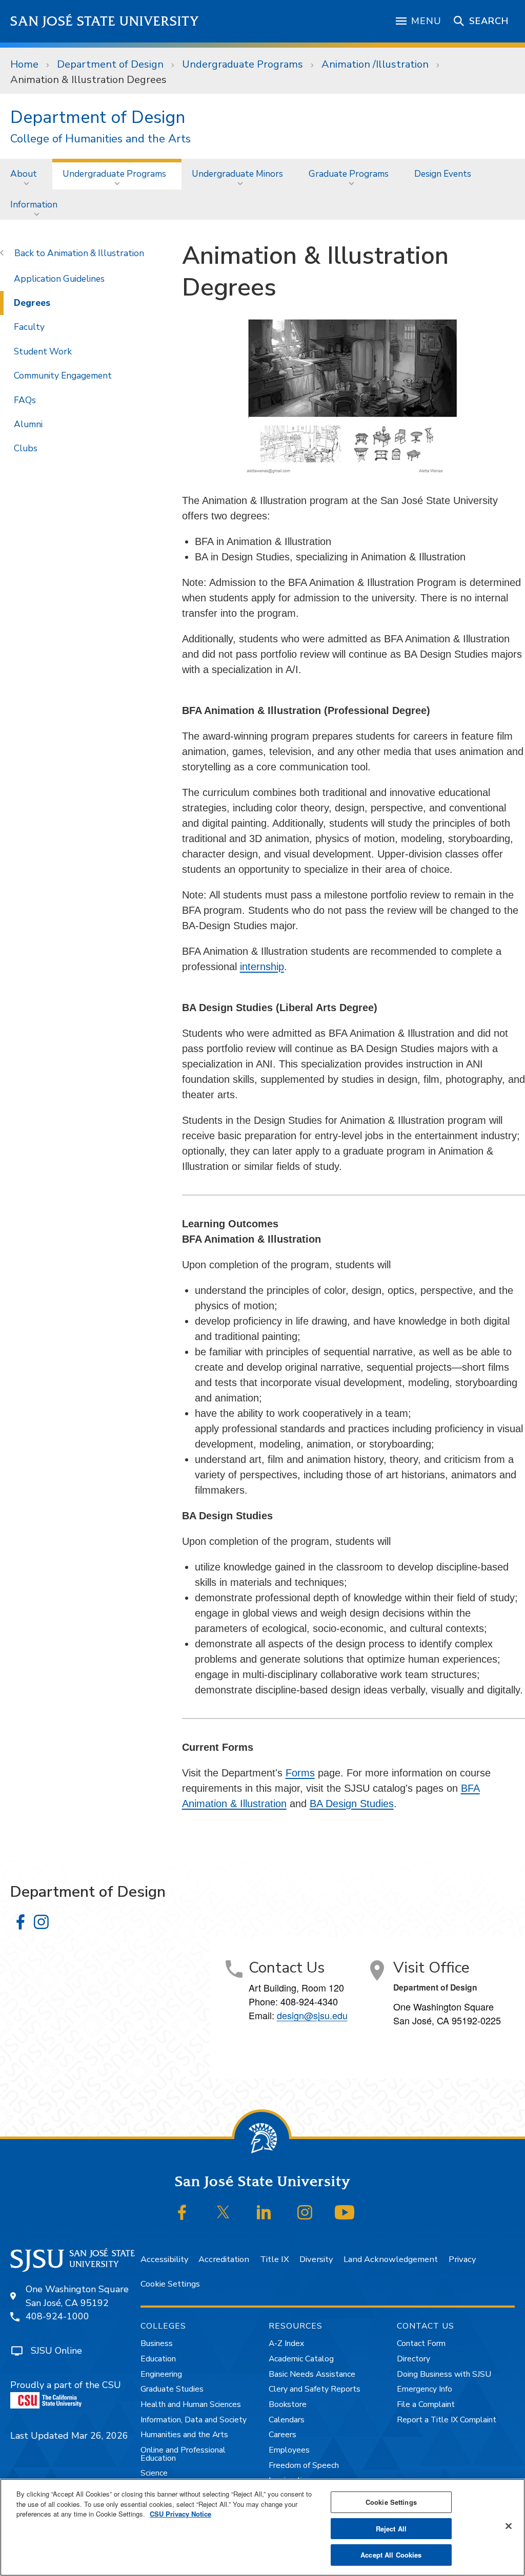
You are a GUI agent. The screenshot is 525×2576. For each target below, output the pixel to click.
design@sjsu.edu (312, 2015)
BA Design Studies (352, 1804)
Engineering (161, 2374)
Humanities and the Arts (184, 2435)
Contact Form (421, 2343)
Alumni (28, 424)
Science (154, 2473)
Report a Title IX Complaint (447, 2420)
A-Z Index (286, 2343)
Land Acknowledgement (391, 2259)
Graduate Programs (349, 174)
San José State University (105, 21)
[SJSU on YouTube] (345, 2212)
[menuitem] (26, 174)
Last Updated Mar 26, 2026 (69, 2436)
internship (262, 967)
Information (34, 204)
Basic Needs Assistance (312, 2374)
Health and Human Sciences (191, 2404)
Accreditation (224, 2259)
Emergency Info (425, 2389)
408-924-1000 (57, 2316)
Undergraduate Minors (237, 174)
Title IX (275, 2259)
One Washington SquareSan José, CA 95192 (77, 2296)
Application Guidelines (59, 279)
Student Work (43, 351)
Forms (300, 1773)
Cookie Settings (170, 2284)
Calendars (287, 2420)
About (24, 174)
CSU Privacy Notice (180, 2514)
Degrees (32, 303)
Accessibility (164, 2259)
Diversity (316, 2259)
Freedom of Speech (304, 2465)
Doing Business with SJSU (444, 2374)
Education (158, 2359)
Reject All (391, 2529)
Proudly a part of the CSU (66, 2385)
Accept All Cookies (391, 2555)
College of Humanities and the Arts (100, 139)
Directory (413, 2359)
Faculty (29, 327)
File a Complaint (426, 2404)
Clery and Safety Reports (315, 2389)
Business (157, 2343)
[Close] (509, 2526)
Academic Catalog (301, 2359)
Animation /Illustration (375, 64)
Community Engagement (63, 375)
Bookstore (288, 2404)
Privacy (462, 2259)
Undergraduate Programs (243, 64)
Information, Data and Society (194, 2420)
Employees (289, 2450)
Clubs (26, 448)
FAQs (25, 400)
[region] (262, 2527)
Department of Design (110, 64)
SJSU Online (56, 2351)
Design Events (443, 174)
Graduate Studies (172, 2389)
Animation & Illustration (96, 253)
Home (24, 64)
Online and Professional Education (183, 2454)
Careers (282, 2435)
